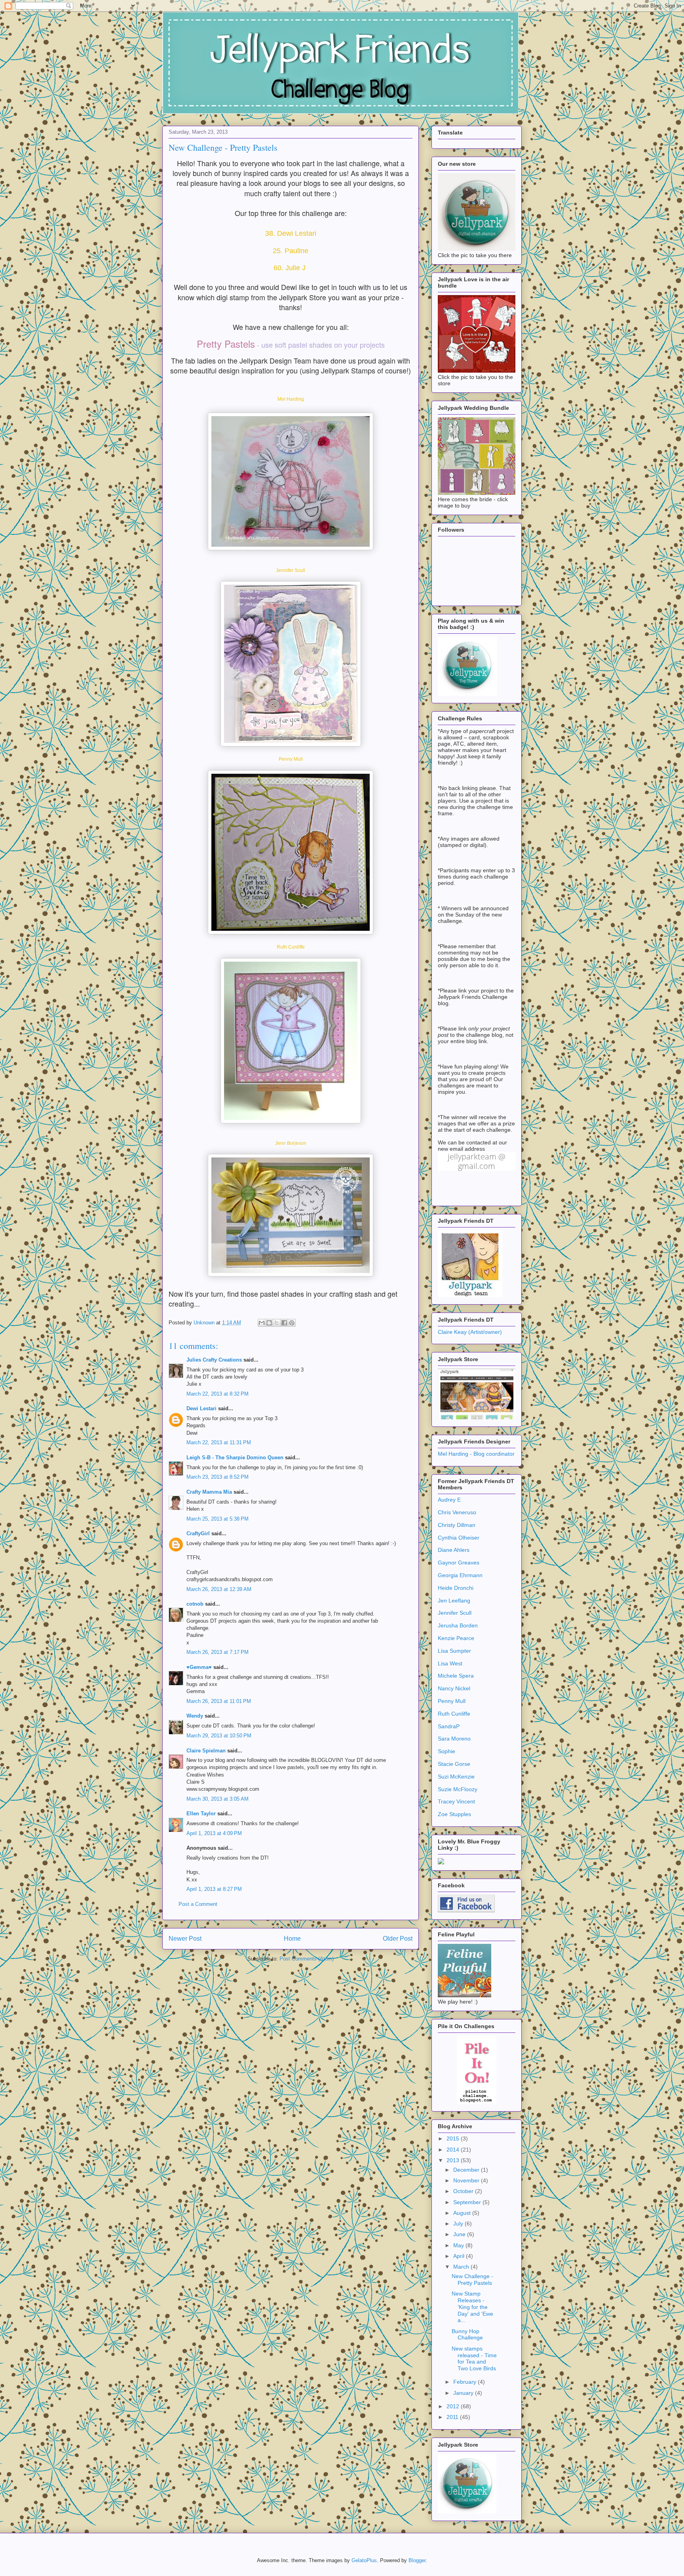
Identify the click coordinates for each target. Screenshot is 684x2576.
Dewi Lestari (201, 1408)
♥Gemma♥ (199, 1667)
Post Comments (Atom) (307, 1959)
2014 (454, 2150)
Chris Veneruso (457, 1512)
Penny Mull (291, 759)
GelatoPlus (364, 2560)
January (464, 2393)
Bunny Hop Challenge (467, 2334)
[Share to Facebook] (284, 1323)
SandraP (449, 1726)
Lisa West (450, 1663)
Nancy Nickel (454, 1688)
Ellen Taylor (201, 1814)
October (464, 2191)
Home (292, 1939)
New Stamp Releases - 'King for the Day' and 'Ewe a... (472, 2307)
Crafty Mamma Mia (209, 1492)
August (463, 2213)
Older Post (398, 1939)
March (462, 2267)
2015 (454, 2138)
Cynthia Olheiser (459, 1538)
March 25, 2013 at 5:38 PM (218, 1519)
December (467, 2170)
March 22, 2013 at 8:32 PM (218, 1394)
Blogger (417, 2560)
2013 (454, 2160)
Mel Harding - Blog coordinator (476, 1454)
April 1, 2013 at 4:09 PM (214, 1833)
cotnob (195, 1604)
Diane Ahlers (454, 1550)
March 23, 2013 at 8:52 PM (218, 1477)
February (465, 2382)
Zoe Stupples (454, 1814)
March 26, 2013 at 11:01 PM (219, 1701)
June (460, 2234)
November (467, 2180)
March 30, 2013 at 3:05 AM (218, 1799)
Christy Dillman (457, 1525)
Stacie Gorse (454, 1764)
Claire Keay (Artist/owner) (470, 1332)
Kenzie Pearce (456, 1638)
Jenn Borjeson (291, 1143)
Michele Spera (456, 1676)
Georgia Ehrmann (460, 1575)
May (459, 2245)
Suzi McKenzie (456, 1777)
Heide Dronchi (456, 1588)
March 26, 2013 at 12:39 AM (219, 1589)
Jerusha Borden (458, 1625)
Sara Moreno (454, 1739)
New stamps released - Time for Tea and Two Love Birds (474, 2358)
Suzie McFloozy (458, 1789)
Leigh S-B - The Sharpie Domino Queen (235, 1458)
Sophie (446, 1751)
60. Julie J (291, 268)
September (468, 2202)
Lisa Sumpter (454, 1651)
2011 (453, 2417)
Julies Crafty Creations (214, 1360)
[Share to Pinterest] (292, 1323)
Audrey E (449, 1500)
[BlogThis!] (269, 1323)
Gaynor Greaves (459, 1563)
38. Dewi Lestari (291, 233)
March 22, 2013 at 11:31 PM (219, 1442)
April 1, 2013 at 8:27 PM (214, 1889)
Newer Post (185, 1939)
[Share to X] (277, 1323)
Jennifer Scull (291, 570)
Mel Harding (291, 399)
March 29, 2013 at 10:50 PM (219, 1736)
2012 (454, 2406)
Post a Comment (198, 1904)
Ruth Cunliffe (291, 947)
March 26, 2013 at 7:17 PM (218, 1652)
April (460, 2256)
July (459, 2224)
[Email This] (262, 1323)
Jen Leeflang (454, 1601)
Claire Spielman (206, 1751)
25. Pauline (291, 251)
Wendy (195, 1716)
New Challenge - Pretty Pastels (472, 2280)
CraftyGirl (198, 1533)
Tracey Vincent (456, 1801)
